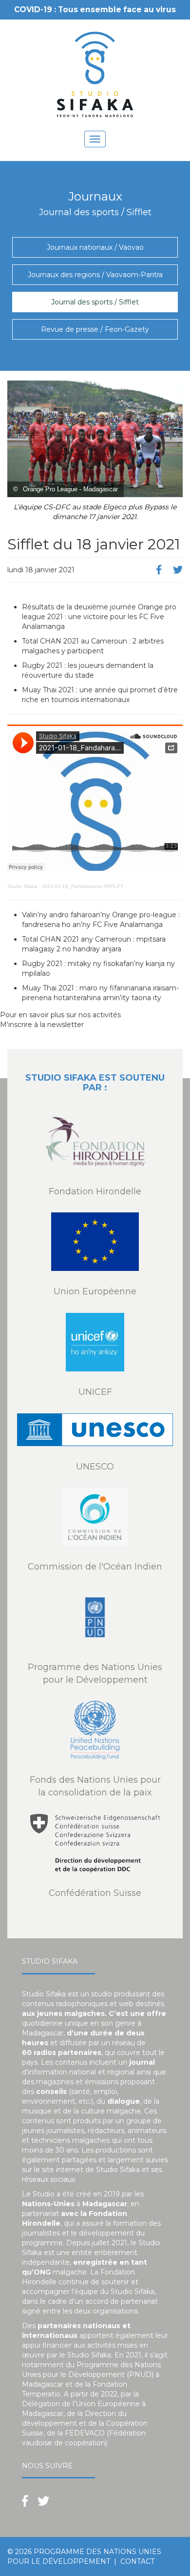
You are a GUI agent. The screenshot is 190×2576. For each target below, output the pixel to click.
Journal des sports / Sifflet (95, 302)
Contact (137, 2561)
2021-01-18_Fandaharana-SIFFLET (83, 886)
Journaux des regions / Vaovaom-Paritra (95, 275)
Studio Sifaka (22, 886)
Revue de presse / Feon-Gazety (95, 329)
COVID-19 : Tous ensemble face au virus (95, 10)
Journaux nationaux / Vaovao (95, 247)
